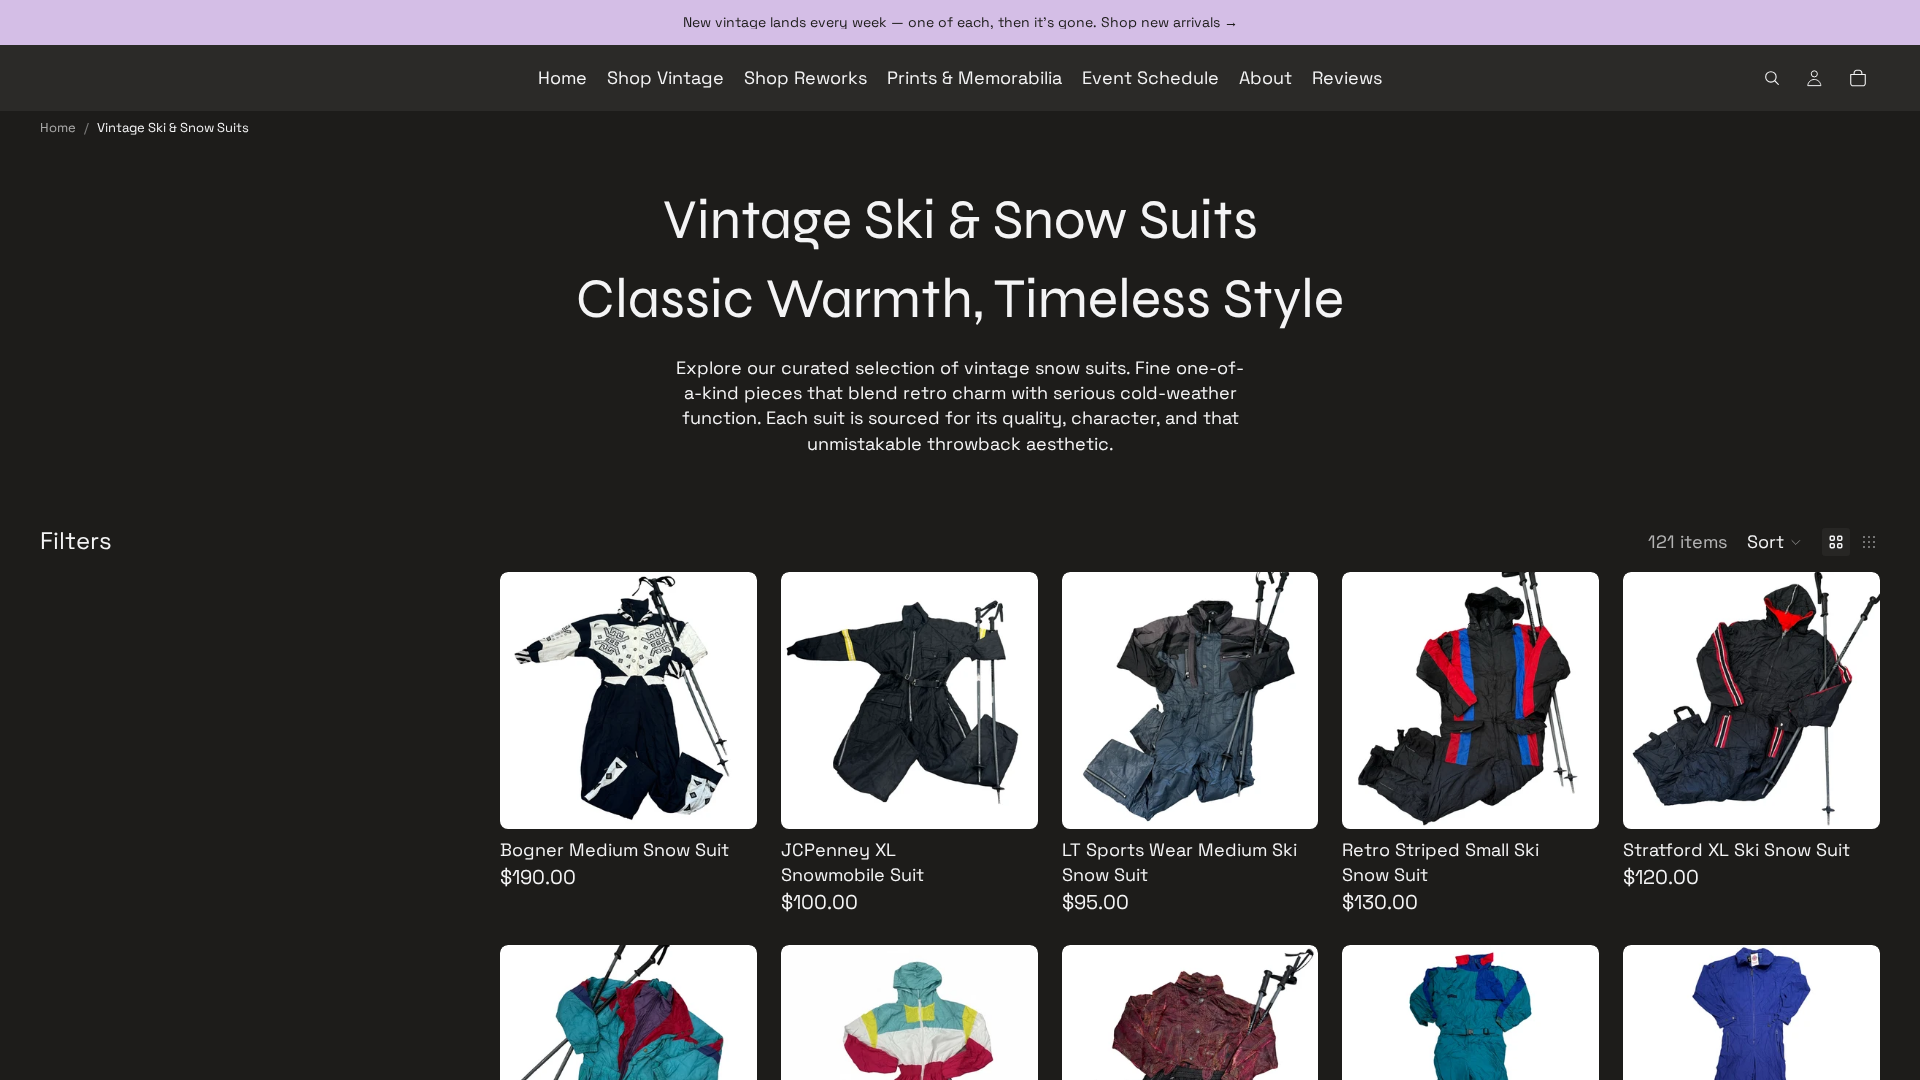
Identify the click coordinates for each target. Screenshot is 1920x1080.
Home (58, 127)
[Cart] (1858, 78)
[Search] (1772, 78)
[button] (1774, 542)
